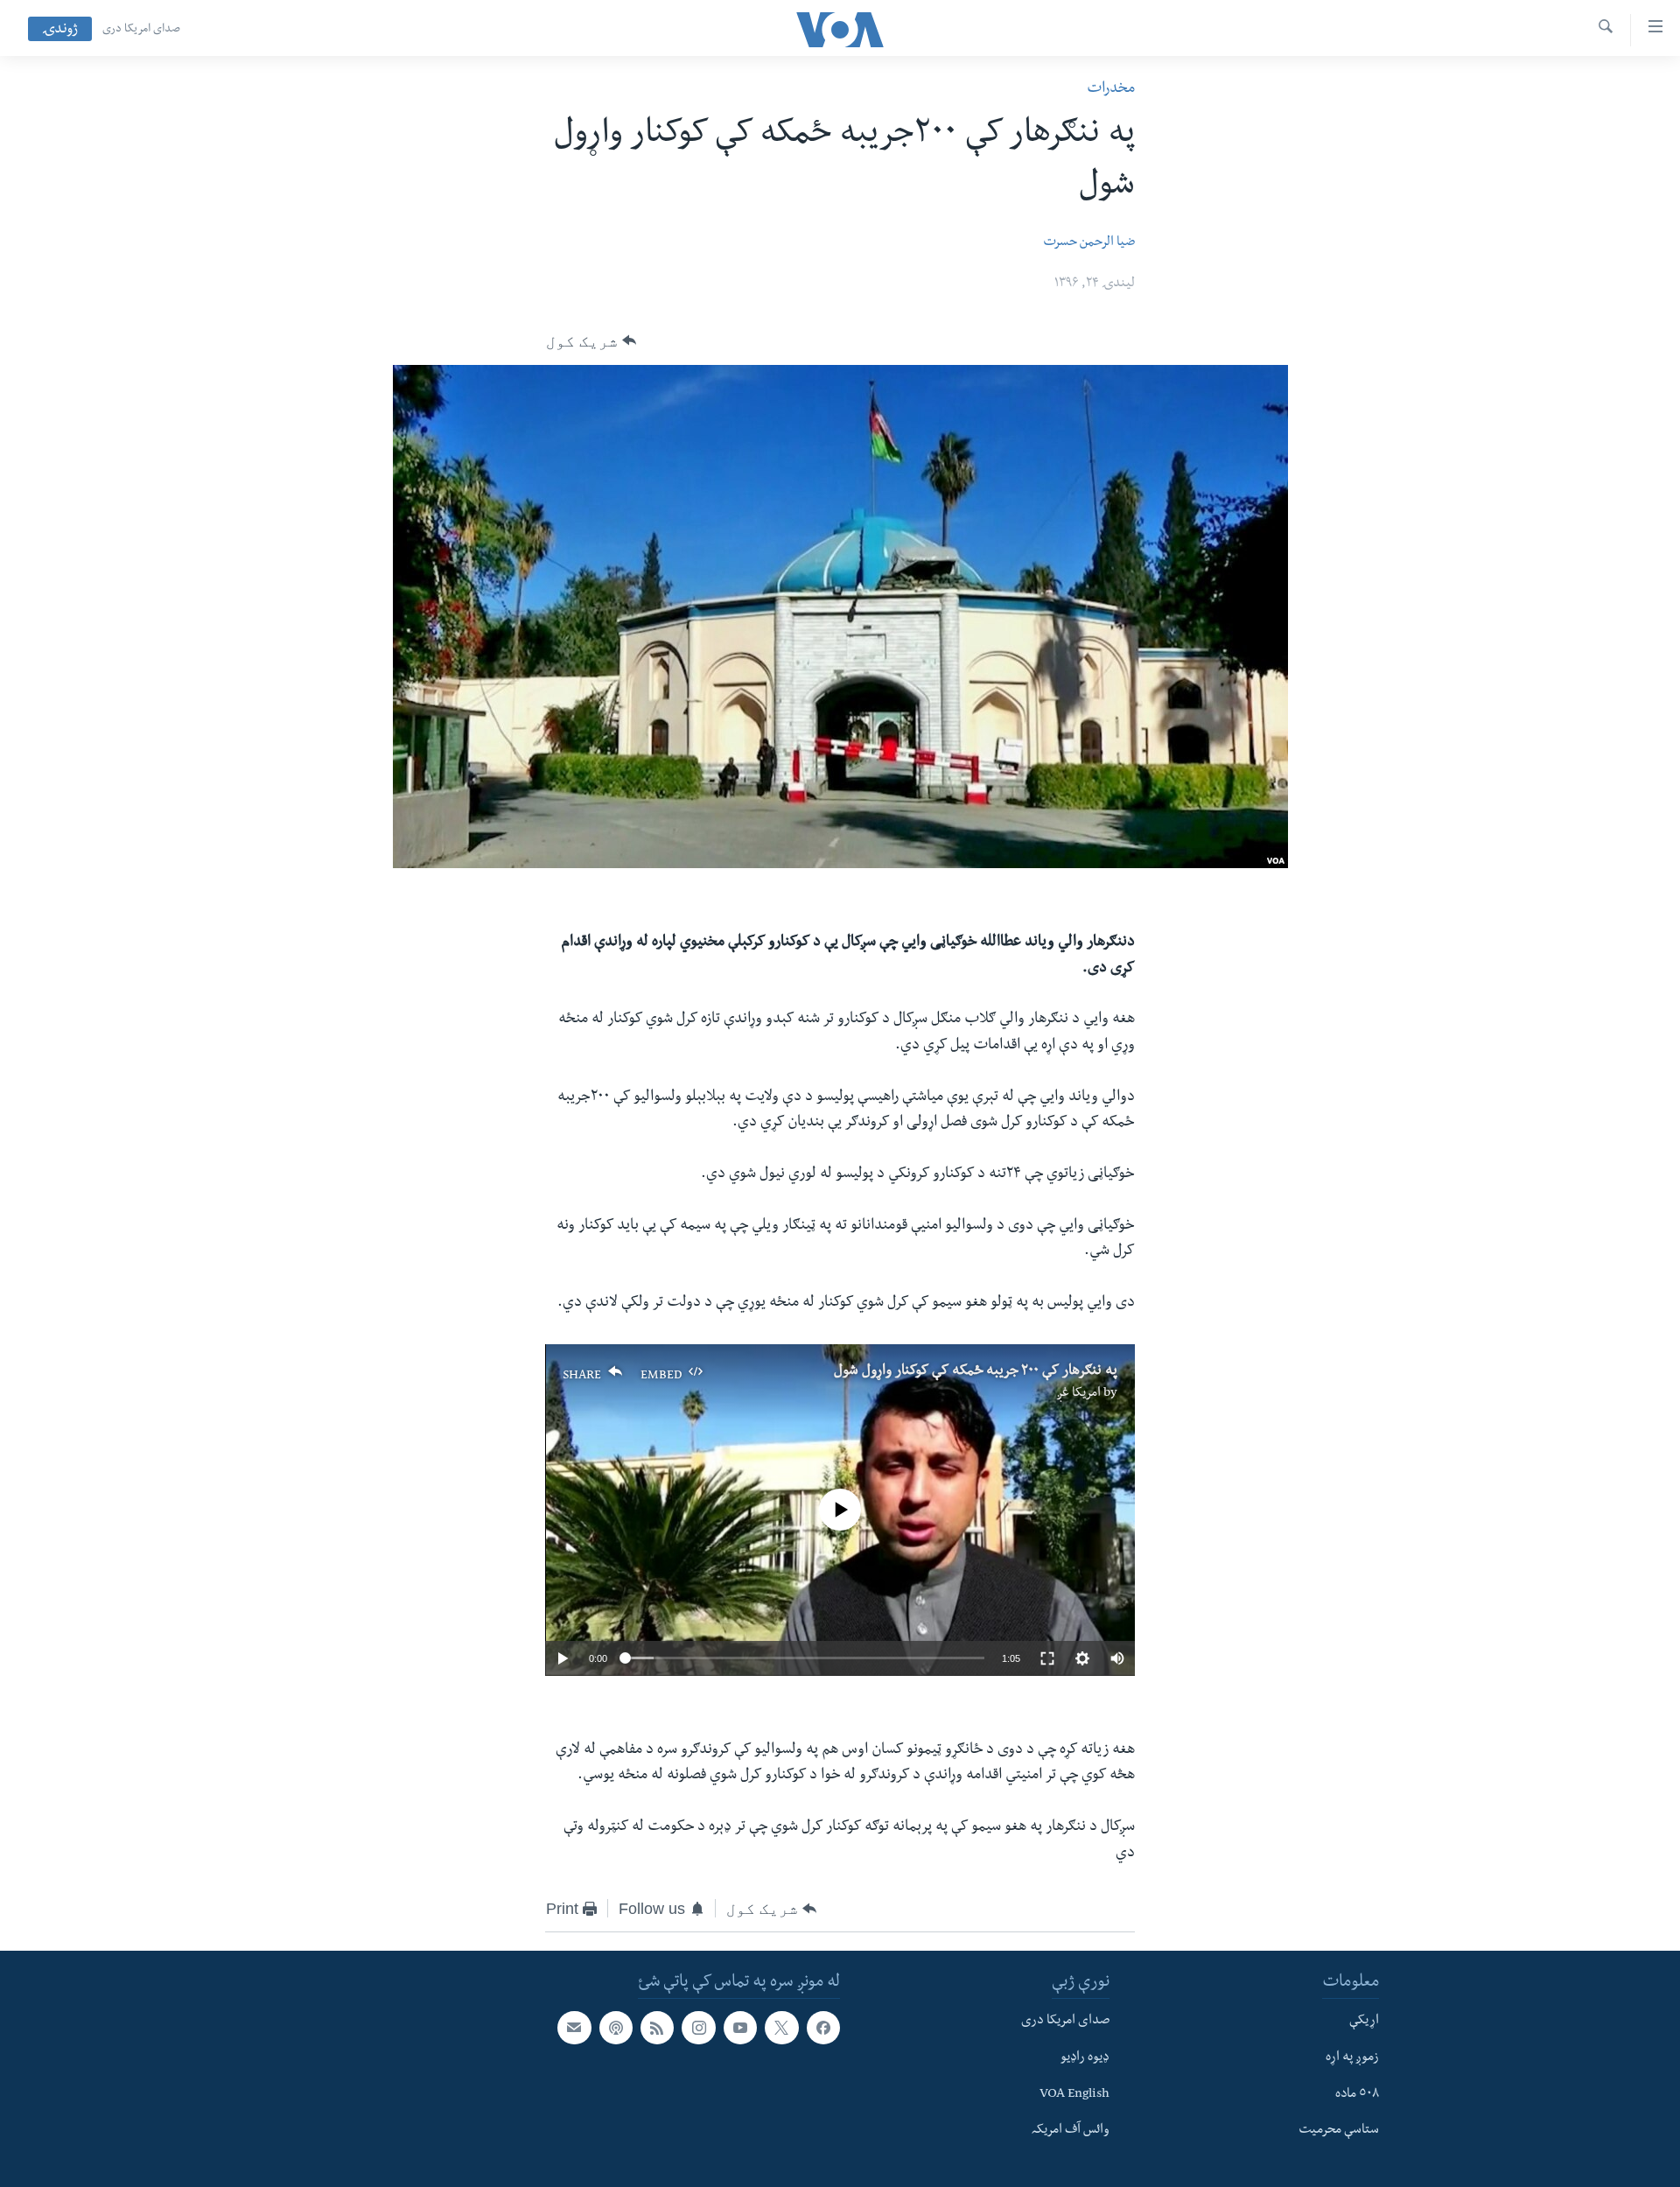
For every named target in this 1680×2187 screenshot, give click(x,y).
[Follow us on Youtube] (740, 2028)
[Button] (591, 341)
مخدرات (1111, 90)
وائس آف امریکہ (1071, 2131)
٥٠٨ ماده (1357, 2095)
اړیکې (1364, 2022)
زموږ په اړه (1352, 2058)
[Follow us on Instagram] (698, 2028)
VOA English (1074, 2095)
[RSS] (657, 2028)
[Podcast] (616, 2028)
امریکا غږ (1078, 1394)
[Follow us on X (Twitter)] (781, 2028)
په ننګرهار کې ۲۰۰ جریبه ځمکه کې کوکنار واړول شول (976, 1372)
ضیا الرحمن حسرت (1089, 243)
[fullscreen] (1047, 1658)
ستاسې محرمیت (1339, 2131)
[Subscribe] (574, 2028)
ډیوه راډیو (1085, 2058)
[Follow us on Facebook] (823, 2028)
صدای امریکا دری (141, 30)
